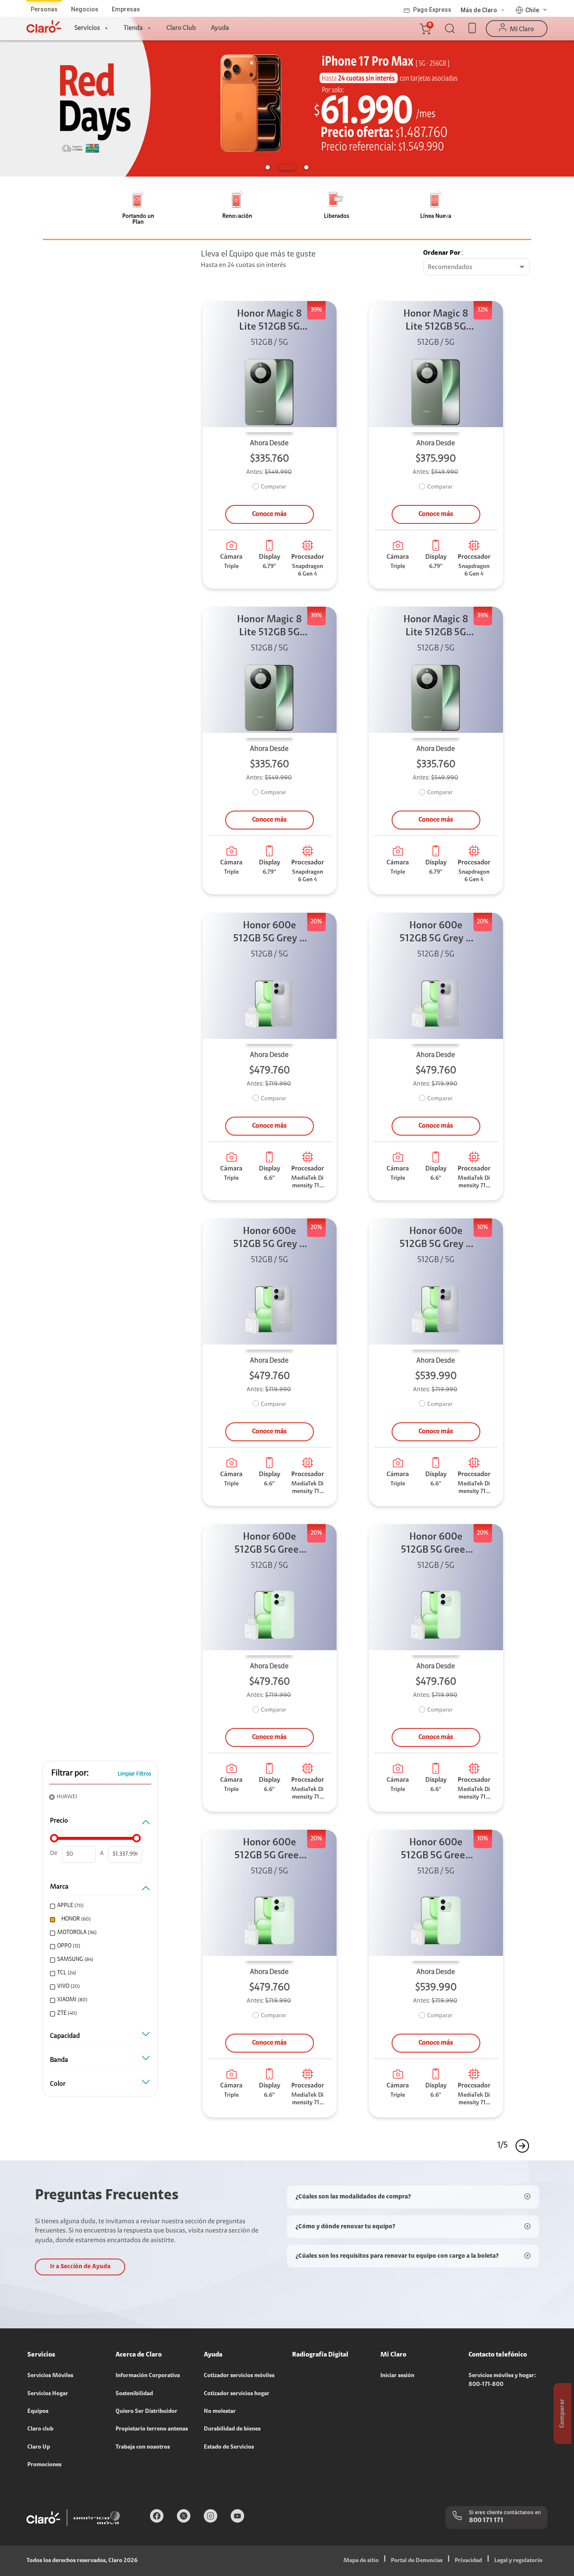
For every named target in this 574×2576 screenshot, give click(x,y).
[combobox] (477, 267)
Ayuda (220, 28)
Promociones (44, 2465)
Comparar (274, 487)
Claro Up (39, 2447)
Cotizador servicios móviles (239, 2376)
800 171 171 (486, 2521)
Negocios (85, 9)
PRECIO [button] (59, 1821)
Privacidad (468, 2561)
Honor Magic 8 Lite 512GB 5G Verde (270, 321)
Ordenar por (442, 253)
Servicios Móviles (50, 2376)
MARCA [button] (59, 1887)
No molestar (220, 2412)
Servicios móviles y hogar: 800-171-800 (502, 2380)
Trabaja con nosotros (143, 2447)
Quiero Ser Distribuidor (146, 2412)
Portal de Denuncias (417, 2561)
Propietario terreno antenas (152, 2429)
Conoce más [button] (269, 514)
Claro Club (181, 28)
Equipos (38, 2412)
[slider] (54, 1838)
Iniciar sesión (397, 2376)
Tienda (133, 28)
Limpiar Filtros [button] (134, 1774)
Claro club (40, 2429)
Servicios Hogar (48, 2394)
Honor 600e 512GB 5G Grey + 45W (270, 933)
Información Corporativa (148, 2376)
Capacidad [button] (65, 2036)
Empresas (126, 9)
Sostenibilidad (134, 2394)
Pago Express (432, 10)
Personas (44, 9)
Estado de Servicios (229, 2447)
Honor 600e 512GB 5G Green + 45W (270, 1544)
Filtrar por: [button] (70, 1773)
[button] (425, 29)
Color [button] (58, 2084)
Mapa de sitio (361, 2561)
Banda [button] (59, 2060)
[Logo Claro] (44, 26)
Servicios (87, 28)
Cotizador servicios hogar (237, 2394)
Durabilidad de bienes (232, 2429)
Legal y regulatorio (518, 2561)
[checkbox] (99, 1906)
